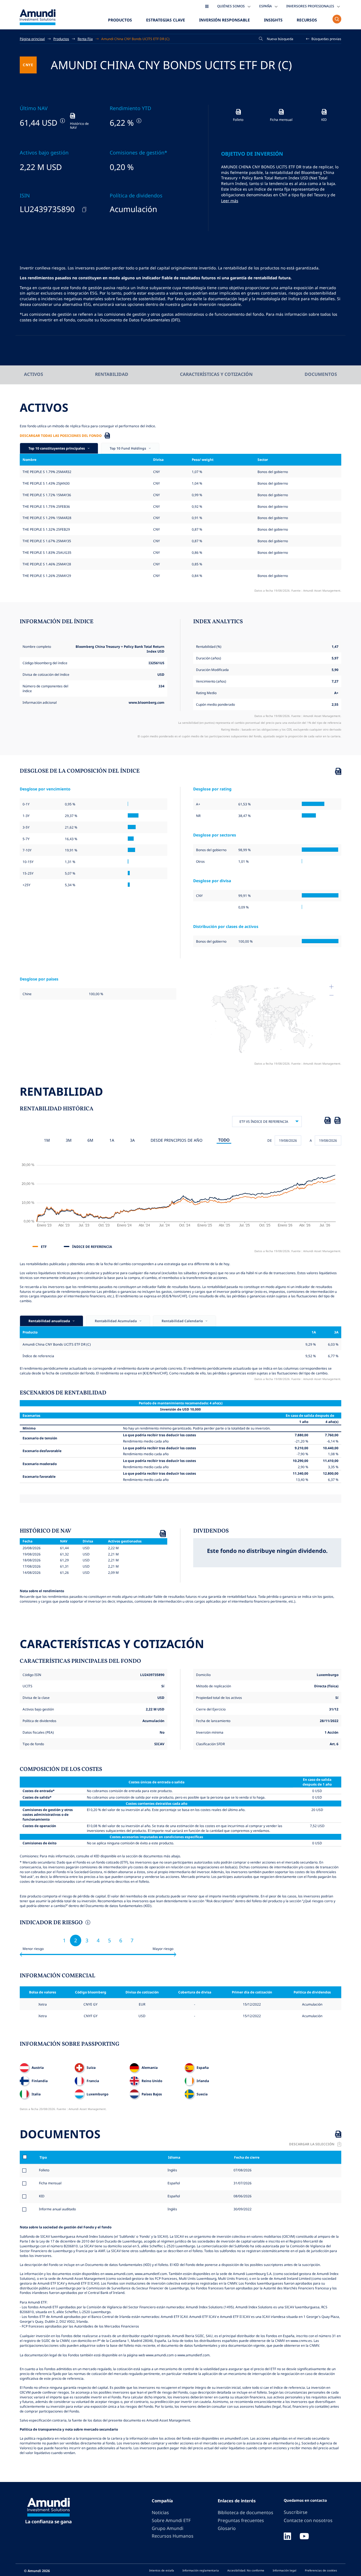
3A (132, 1140)
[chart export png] (337, 1121)
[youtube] (304, 2537)
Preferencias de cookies (321, 2570)
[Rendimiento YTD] (138, 121)
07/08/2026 (242, 2170)
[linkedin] (287, 2537)
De (270, 1140)
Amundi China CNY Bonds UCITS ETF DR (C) (135, 39)
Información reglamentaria (201, 2570)
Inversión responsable (224, 20)
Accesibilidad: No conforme (246, 2570)
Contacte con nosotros (308, 2520)
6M (90, 1140)
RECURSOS (307, 20)
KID (42, 2196)
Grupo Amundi (168, 2528)
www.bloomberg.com (147, 702)
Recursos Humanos (173, 2536)
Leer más (230, 201)
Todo (224, 1140)
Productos (120, 20)
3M (69, 1140)
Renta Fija (85, 39)
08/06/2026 (242, 2196)
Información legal (285, 2570)
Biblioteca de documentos (246, 2512)
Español (173, 2183)
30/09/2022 (242, 2209)
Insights (273, 20)
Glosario (227, 2528)
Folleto (44, 2170)
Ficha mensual (50, 2183)
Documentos (321, 374)
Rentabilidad (112, 374)
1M (47, 1140)
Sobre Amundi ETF (171, 2520)
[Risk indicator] (87, 1923)
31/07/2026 (242, 2183)
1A (112, 1140)
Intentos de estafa (162, 2570)
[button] (324, 39)
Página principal (32, 39)
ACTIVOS (34, 374)
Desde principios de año (177, 1140)
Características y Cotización (216, 374)
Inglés (172, 2170)
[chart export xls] (327, 1121)
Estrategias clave (166, 20)
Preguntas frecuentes (241, 2520)
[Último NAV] (62, 121)
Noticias (160, 2512)
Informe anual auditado (57, 2209)
